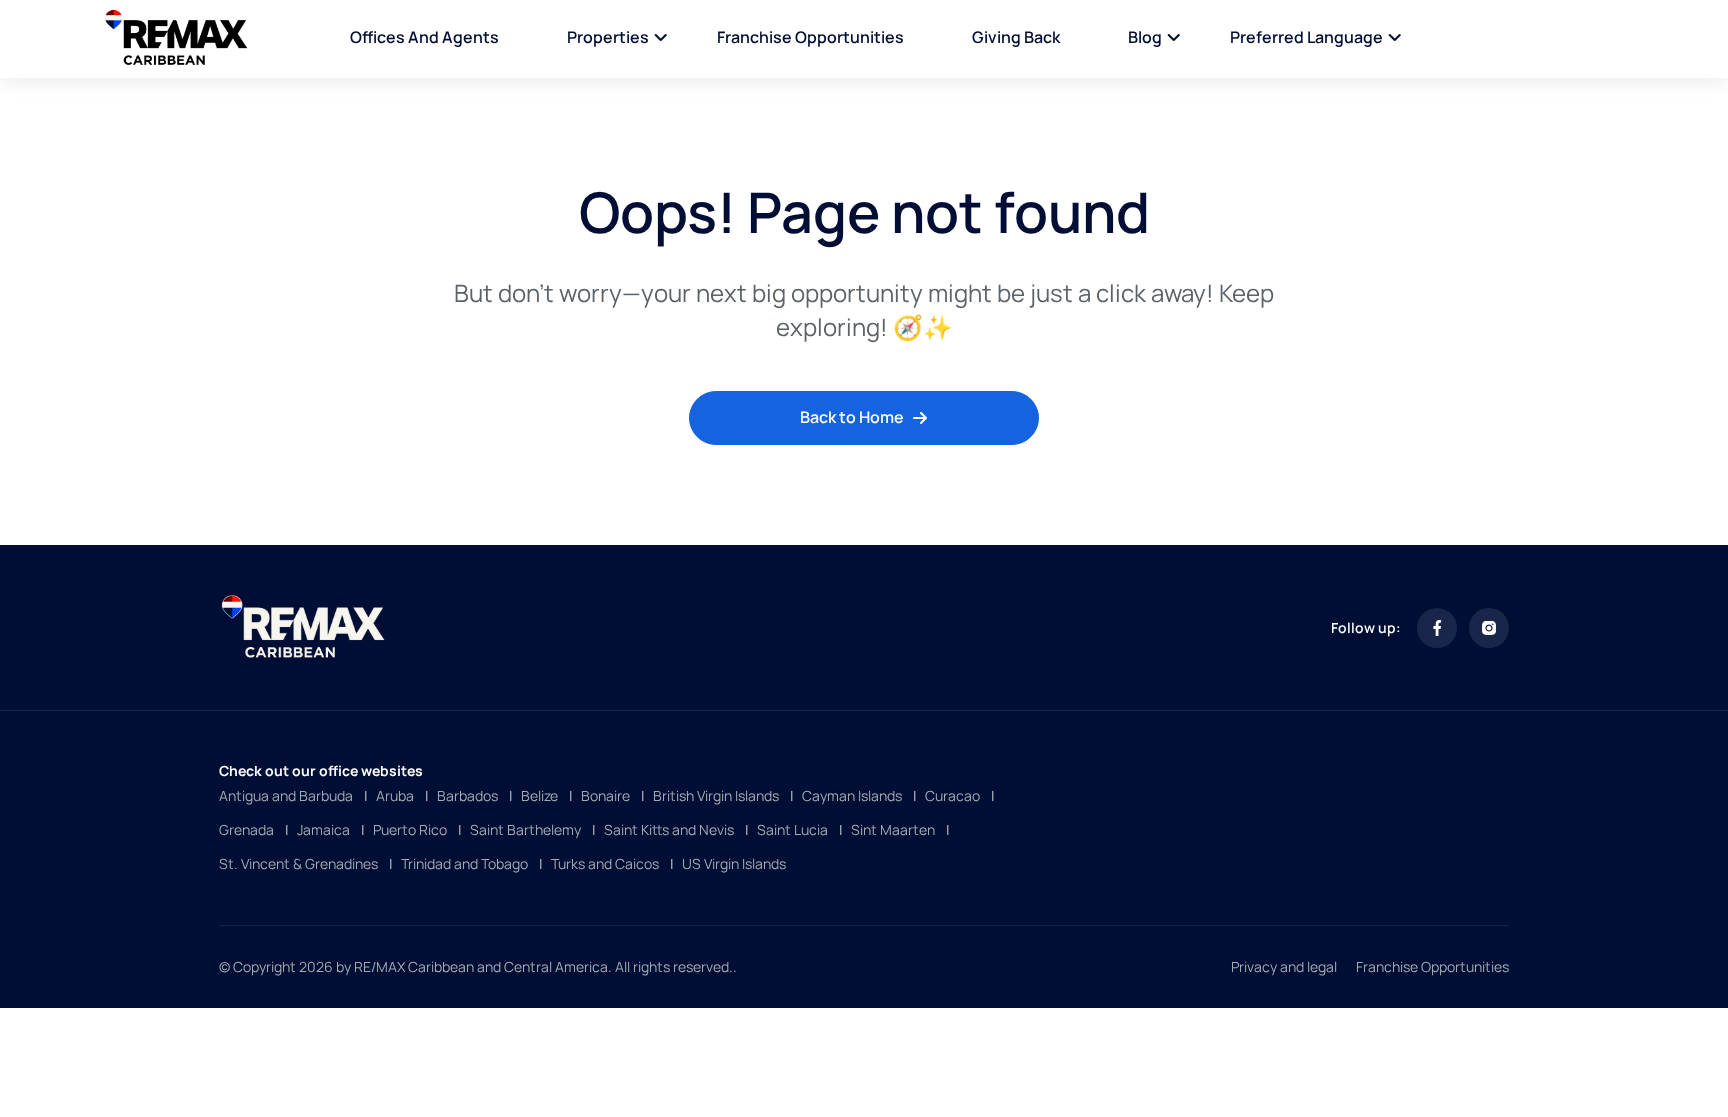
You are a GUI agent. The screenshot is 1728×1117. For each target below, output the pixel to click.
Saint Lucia (792, 829)
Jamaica (323, 829)
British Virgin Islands (716, 795)
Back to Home (852, 417)
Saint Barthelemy (525, 829)
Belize (539, 795)
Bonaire (605, 795)
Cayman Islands (852, 795)
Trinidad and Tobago (464, 863)
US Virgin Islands (734, 863)
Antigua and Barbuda (286, 795)
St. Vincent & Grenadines (298, 863)
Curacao (952, 795)
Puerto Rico (410, 829)
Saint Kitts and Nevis (669, 829)
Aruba (395, 795)
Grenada (246, 829)
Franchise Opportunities (810, 37)
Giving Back (1016, 37)
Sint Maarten (893, 829)
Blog (1145, 37)
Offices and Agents (424, 37)
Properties (608, 37)
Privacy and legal (1284, 966)
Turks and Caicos (605, 863)
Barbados (467, 795)
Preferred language (1306, 37)
